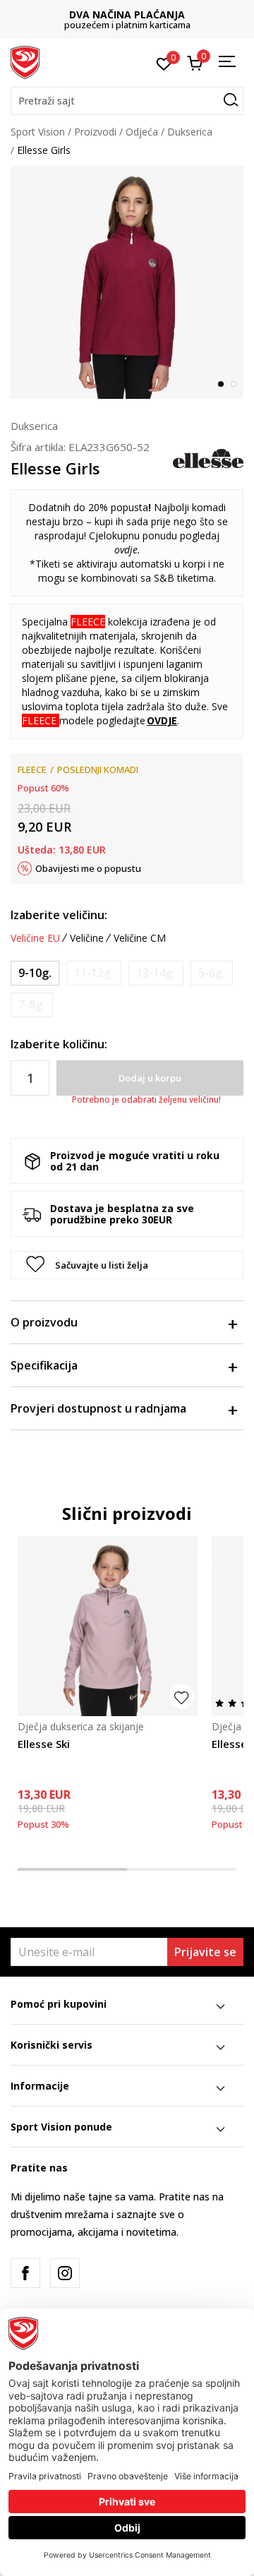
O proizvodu (44, 1322)
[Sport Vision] (25, 61)
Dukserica (190, 132)
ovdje (126, 550)
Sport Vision (38, 132)
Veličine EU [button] (35, 938)
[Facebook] (25, 2273)
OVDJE (162, 720)
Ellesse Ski (44, 1744)
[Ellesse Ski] (108, 1626)
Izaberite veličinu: (59, 915)
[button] (127, 101)
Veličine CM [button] (140, 938)
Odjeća (142, 132)
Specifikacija (44, 1365)
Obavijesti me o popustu (88, 868)
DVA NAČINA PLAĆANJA (127, 14)
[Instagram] (65, 2273)
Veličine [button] (87, 938)
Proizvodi (95, 132)
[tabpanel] (127, 282)
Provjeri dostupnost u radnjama (98, 1408)
